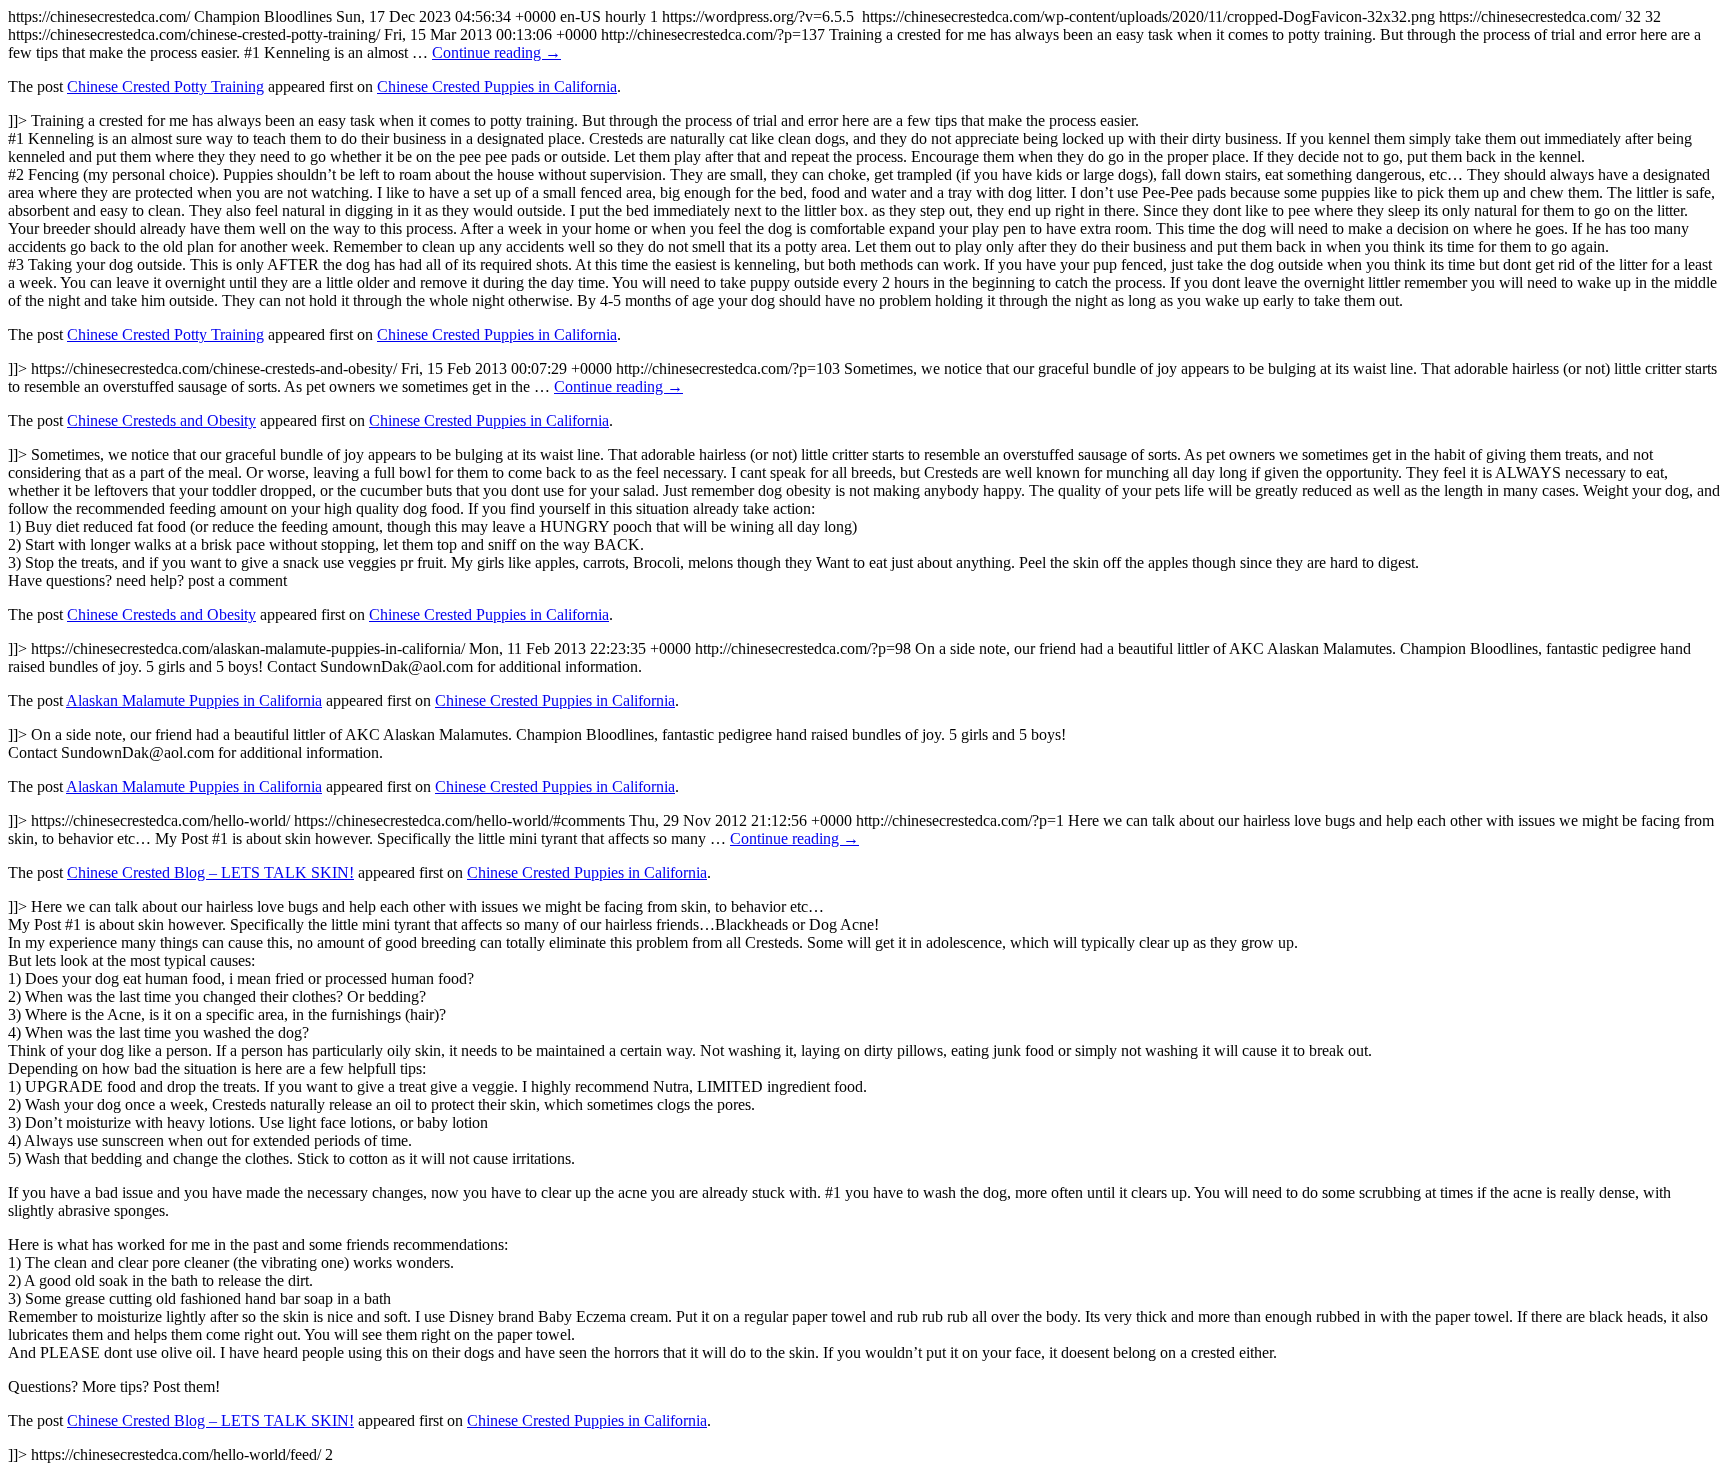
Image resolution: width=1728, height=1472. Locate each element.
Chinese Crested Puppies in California (497, 86)
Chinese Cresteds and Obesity (161, 420)
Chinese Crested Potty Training (165, 86)
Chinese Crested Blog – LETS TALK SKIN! (210, 872)
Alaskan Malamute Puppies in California (194, 700)
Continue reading (496, 52)
